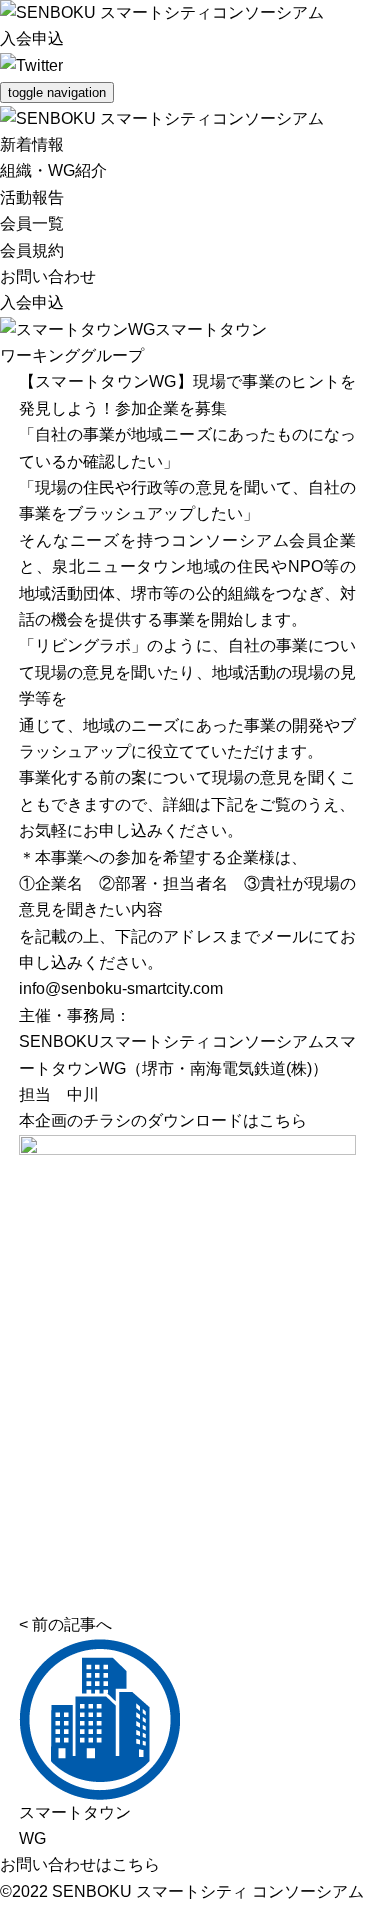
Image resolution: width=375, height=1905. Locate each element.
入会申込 (32, 38)
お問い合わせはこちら (80, 1864)
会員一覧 (32, 223)
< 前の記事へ (65, 1624)
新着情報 (32, 144)
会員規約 (32, 250)
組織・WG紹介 (53, 170)
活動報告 (32, 197)
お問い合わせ (48, 276)
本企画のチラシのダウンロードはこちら (163, 1120)
